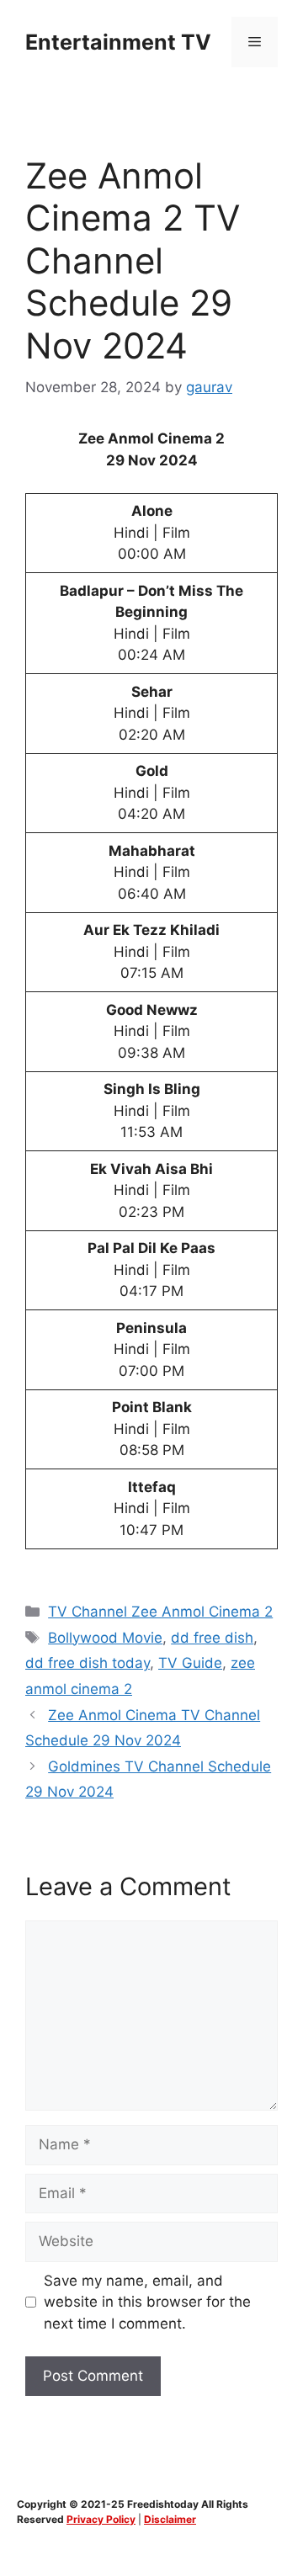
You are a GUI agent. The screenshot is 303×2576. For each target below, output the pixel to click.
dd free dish (212, 1638)
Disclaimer (170, 2519)
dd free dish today (88, 1663)
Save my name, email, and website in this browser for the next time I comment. (147, 2302)
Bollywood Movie (105, 1638)
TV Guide (190, 1663)
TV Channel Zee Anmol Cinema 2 (160, 1612)
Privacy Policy (101, 2519)
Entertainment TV (118, 42)
